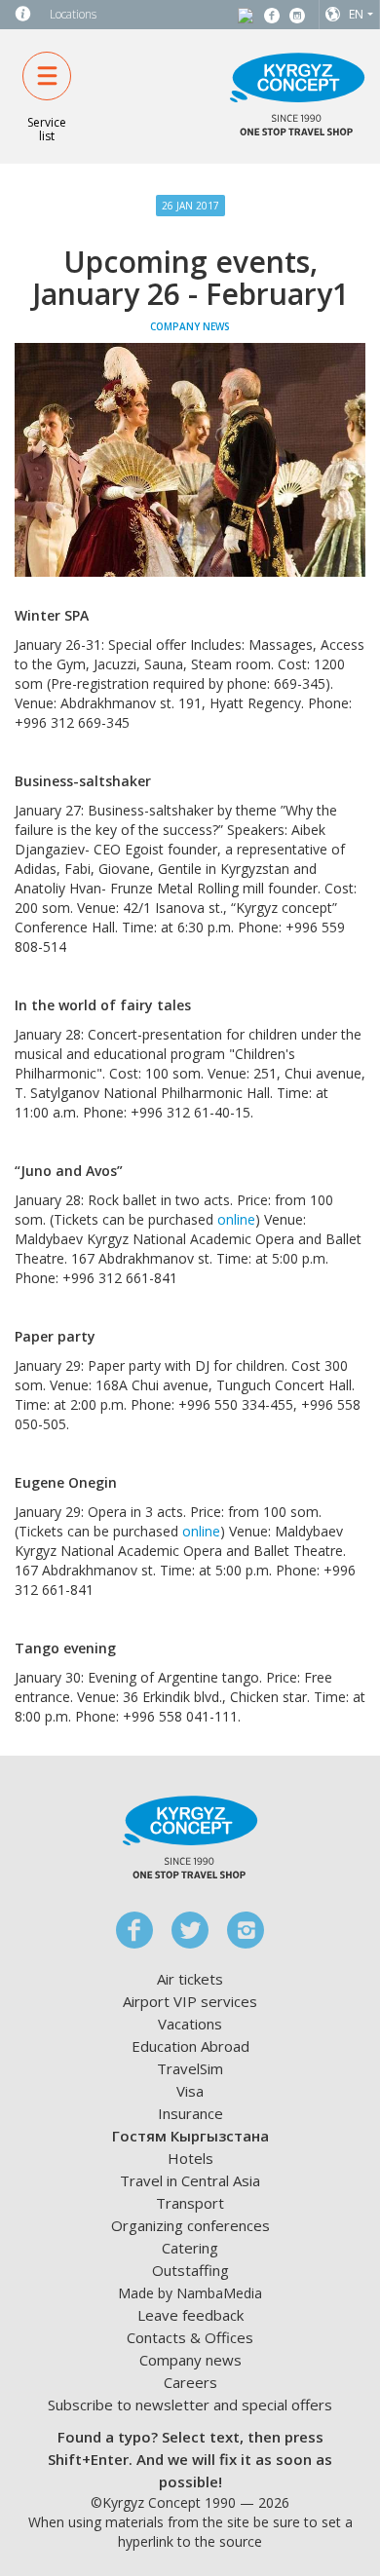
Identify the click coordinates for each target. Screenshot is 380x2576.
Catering (190, 2248)
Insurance (190, 2113)
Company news (190, 2360)
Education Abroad (190, 2046)
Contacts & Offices (190, 2337)
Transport (190, 2203)
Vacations (190, 2024)
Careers (190, 2382)
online (236, 1219)
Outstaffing (190, 2270)
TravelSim (190, 2068)
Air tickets (190, 1979)
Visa (190, 2091)
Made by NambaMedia (190, 2293)
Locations (73, 14)
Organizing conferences (190, 2225)
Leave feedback (190, 2315)
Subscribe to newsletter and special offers (190, 2405)
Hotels (190, 2158)
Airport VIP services (190, 2001)
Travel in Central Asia (190, 2180)
